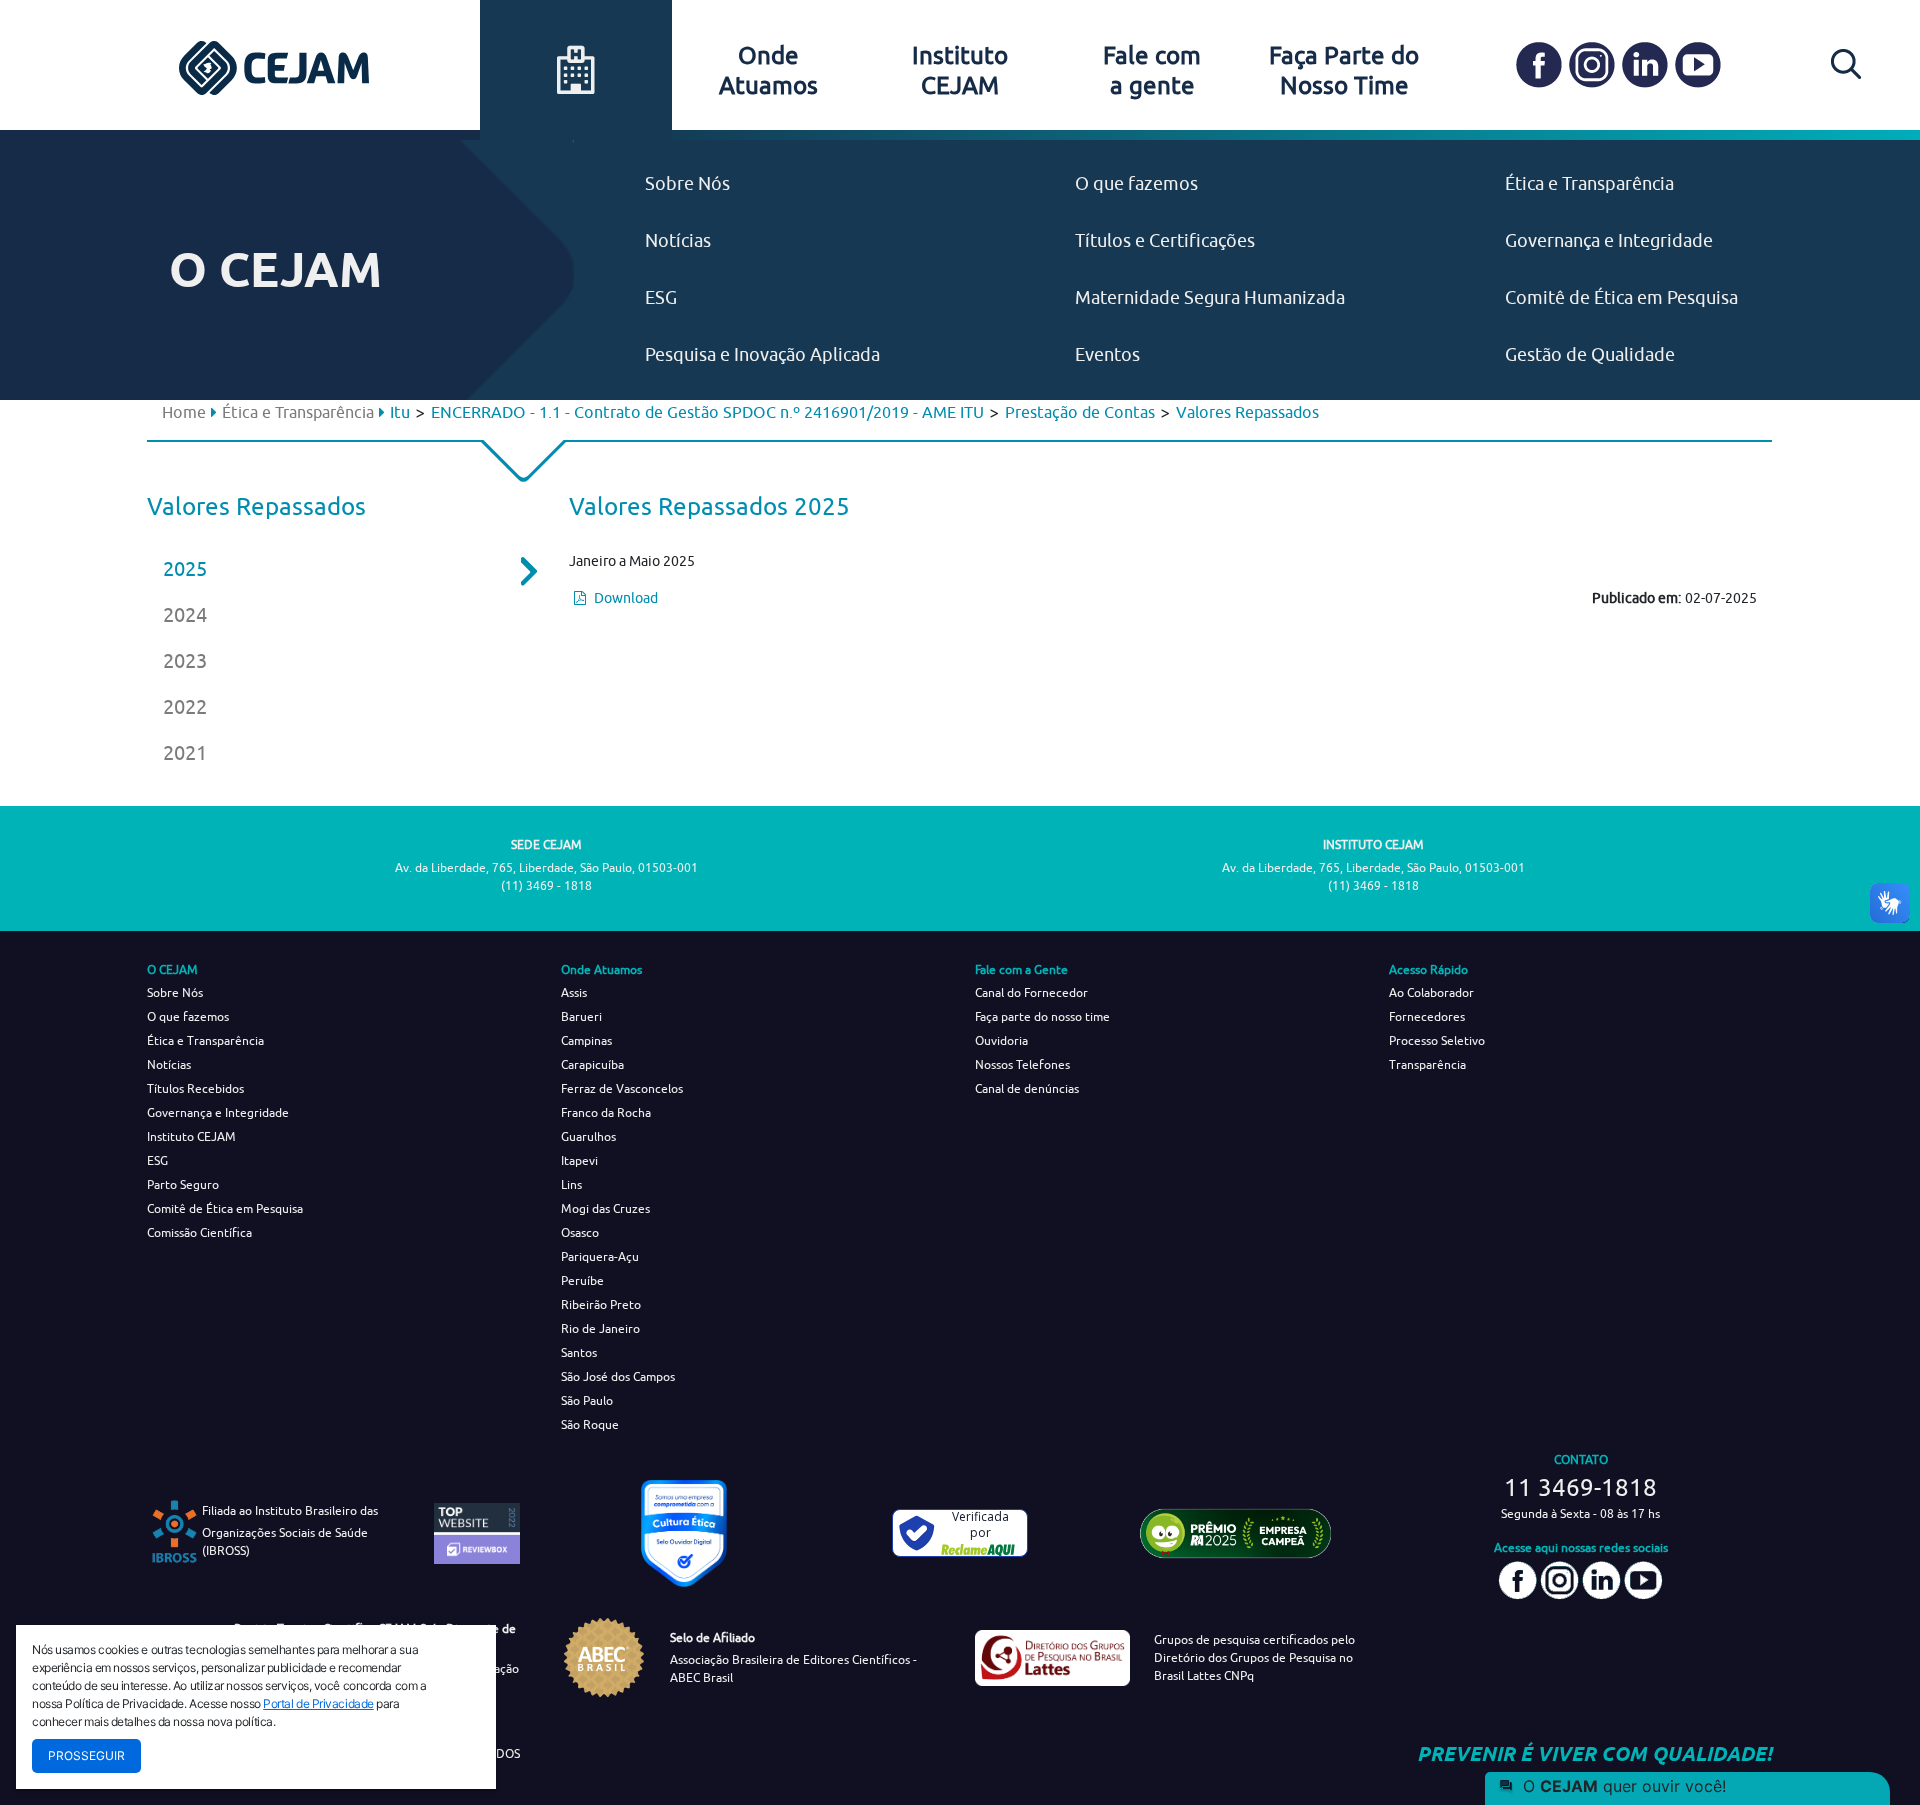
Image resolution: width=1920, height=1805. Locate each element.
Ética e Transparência (1589, 183)
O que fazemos (1136, 183)
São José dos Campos (618, 1376)
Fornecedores (1427, 1016)
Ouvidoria (1001, 1040)
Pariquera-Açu (600, 1256)
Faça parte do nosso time (1042, 1016)
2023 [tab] (185, 660)
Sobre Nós (687, 183)
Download (624, 598)
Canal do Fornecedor (1031, 992)
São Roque (590, 1424)
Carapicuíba (592, 1064)
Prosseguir (86, 1755)
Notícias (678, 240)
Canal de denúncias (1027, 1088)
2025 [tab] (185, 568)
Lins (571, 1184)
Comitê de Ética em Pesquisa (1621, 297)
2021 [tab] (185, 752)
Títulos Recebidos (195, 1088)
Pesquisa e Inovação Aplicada (762, 354)
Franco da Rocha (606, 1112)
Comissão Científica (199, 1232)
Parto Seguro (183, 1184)
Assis (574, 992)
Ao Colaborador (1431, 992)
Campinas (586, 1040)
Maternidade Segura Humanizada (1210, 297)
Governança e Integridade (1609, 240)
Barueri (581, 1016)
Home (184, 412)
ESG (661, 297)
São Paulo (587, 1400)
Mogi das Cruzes (605, 1208)
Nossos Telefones (1022, 1064)
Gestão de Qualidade (1590, 354)
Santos (579, 1352)
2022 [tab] (185, 706)
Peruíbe (582, 1280)
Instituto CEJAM (191, 1136)
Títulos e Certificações (1165, 240)
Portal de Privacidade (318, 1703)
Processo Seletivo (1437, 1040)
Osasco (580, 1232)
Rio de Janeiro (600, 1328)
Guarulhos (588, 1136)
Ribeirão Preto (601, 1304)
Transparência (1427, 1064)
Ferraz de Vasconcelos (622, 1088)
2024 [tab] (185, 614)
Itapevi (579, 1160)
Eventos (1107, 354)
